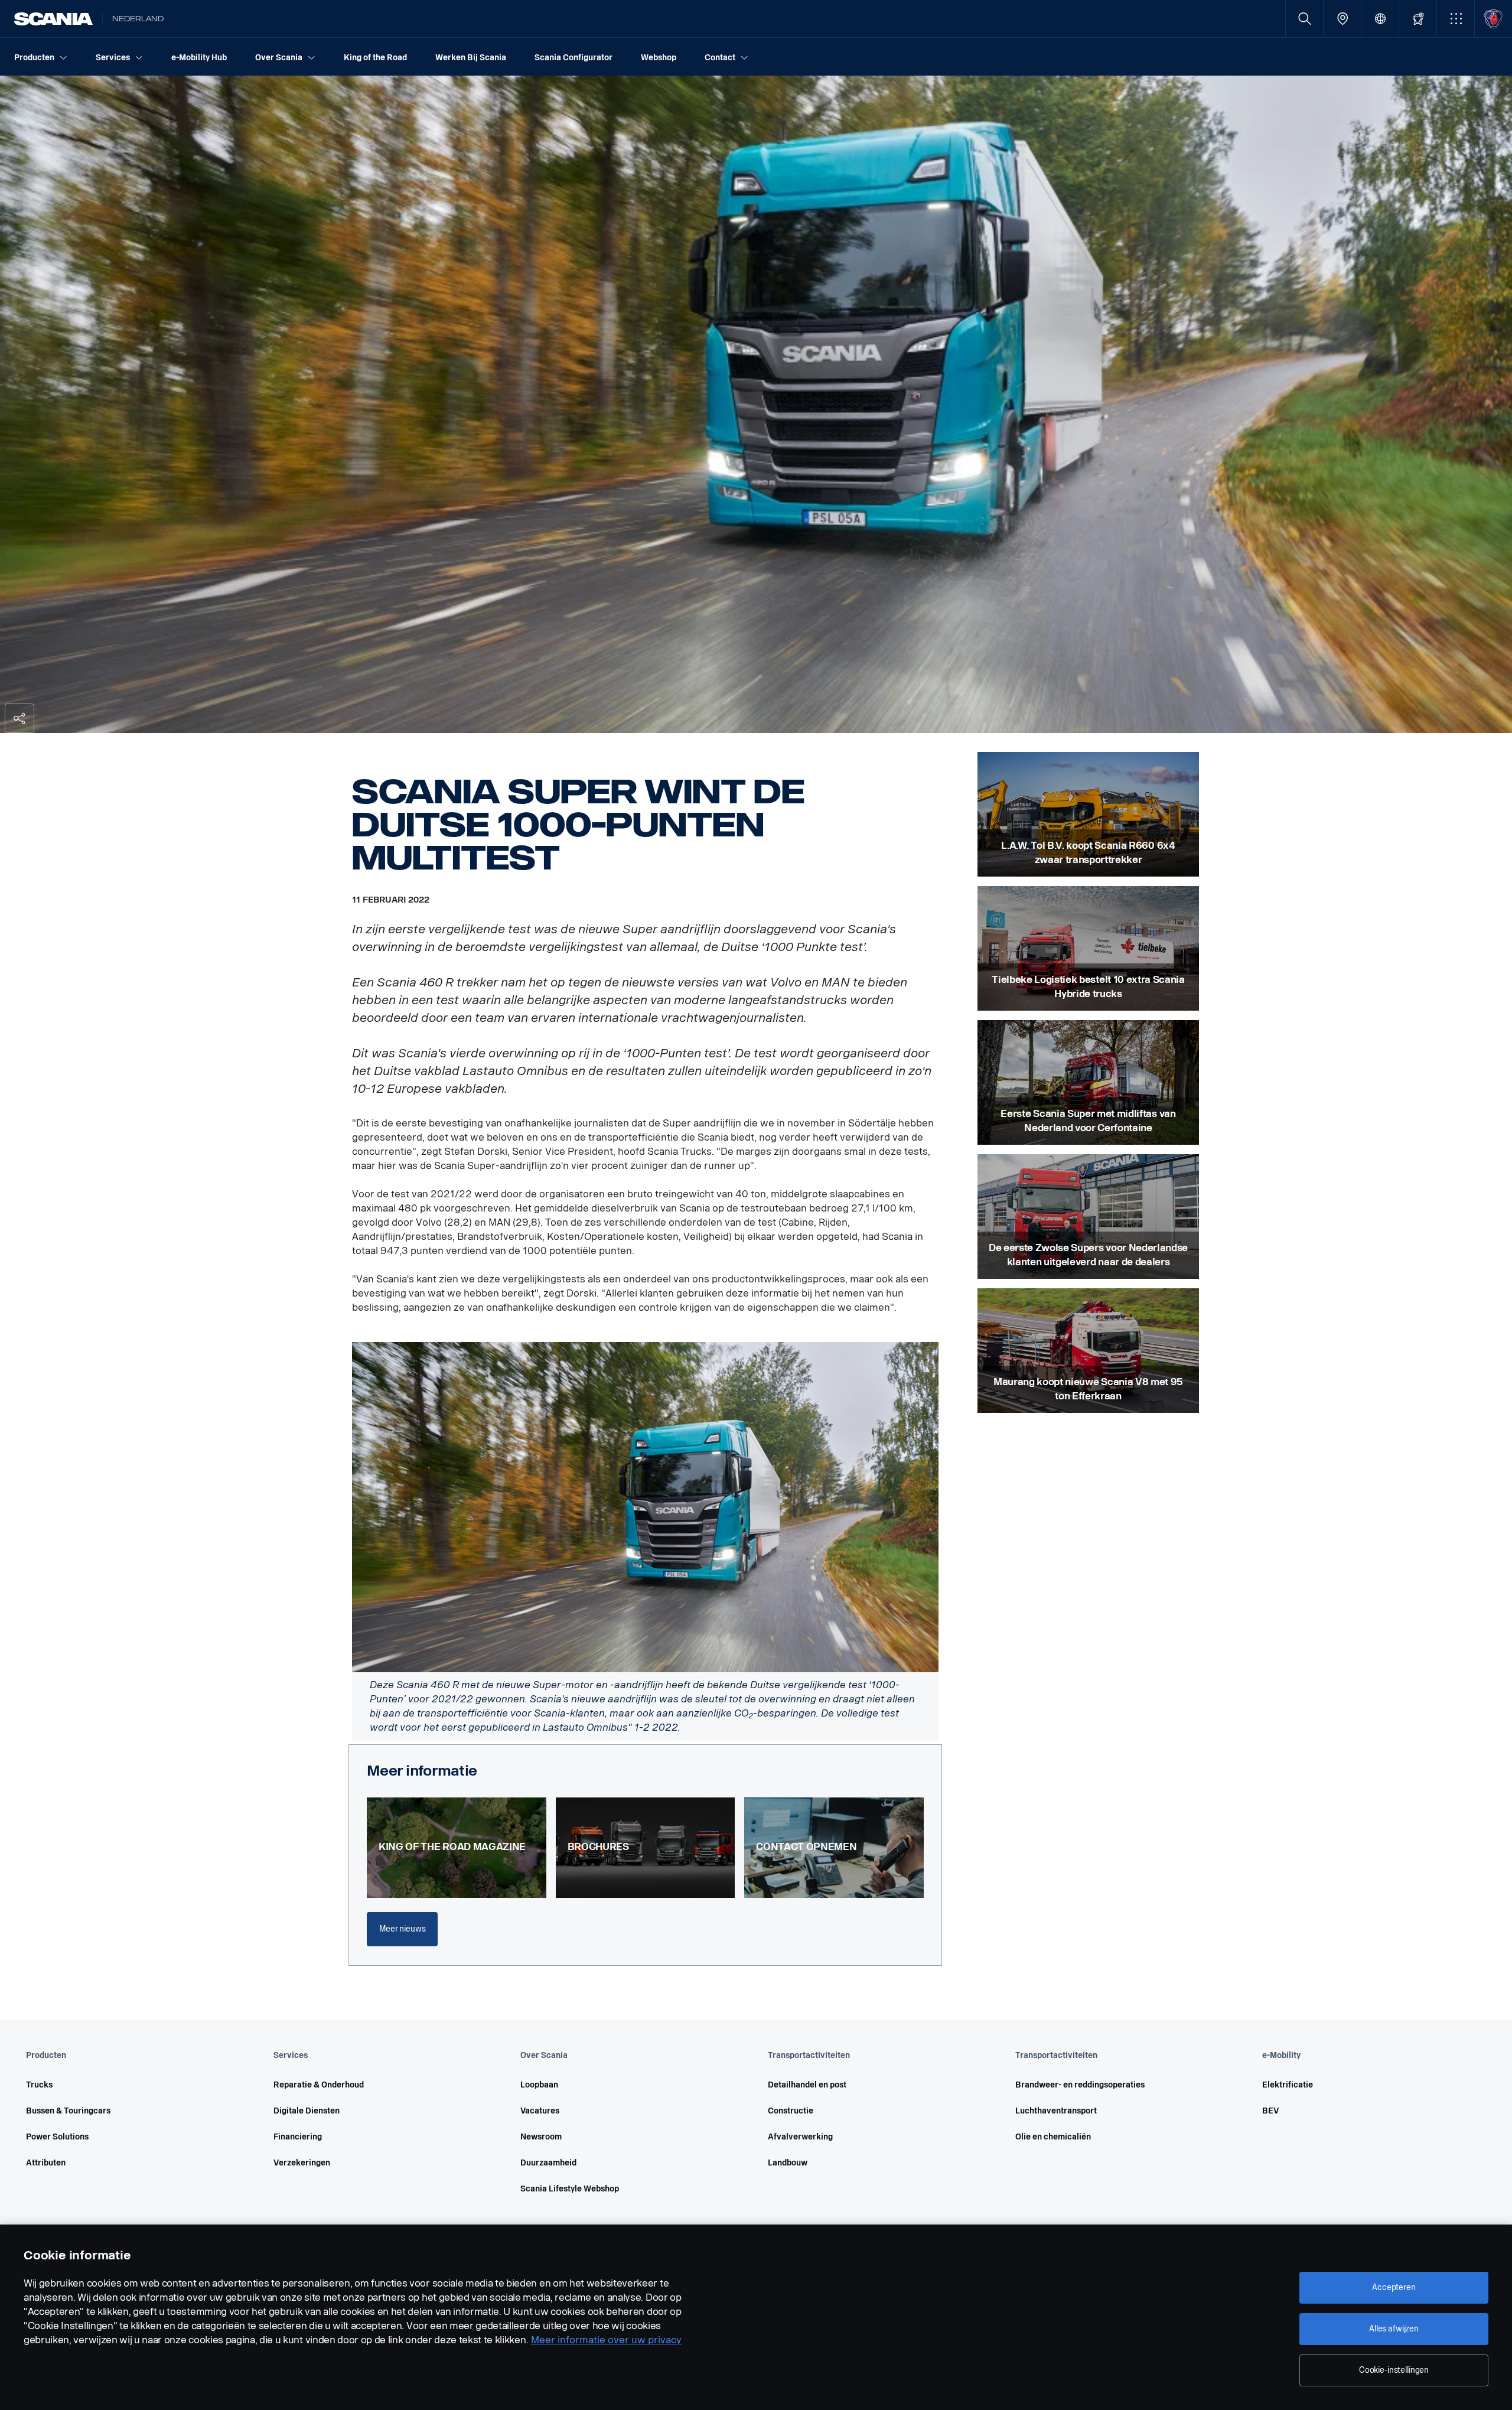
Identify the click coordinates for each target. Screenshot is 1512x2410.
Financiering (298, 2137)
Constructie (791, 2111)
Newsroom (541, 2137)
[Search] (1304, 19)
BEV (1270, 2111)
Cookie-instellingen (1394, 2370)
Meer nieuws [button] (402, 1929)
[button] (1456, 19)
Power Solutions (57, 2137)
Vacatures (540, 2111)
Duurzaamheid (548, 2163)
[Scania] (53, 19)
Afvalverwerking (800, 2137)
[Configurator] (1418, 19)
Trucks (39, 2085)
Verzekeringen (302, 2163)
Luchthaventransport (1056, 2111)
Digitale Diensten (307, 2111)
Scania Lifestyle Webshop (570, 2189)
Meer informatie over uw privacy (606, 2340)
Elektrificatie (1288, 2085)
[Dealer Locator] (1342, 19)
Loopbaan (539, 2085)
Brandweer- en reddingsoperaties (1080, 2085)
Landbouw (788, 2163)
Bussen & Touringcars (68, 2111)
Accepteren (1394, 2287)
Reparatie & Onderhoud (319, 2085)
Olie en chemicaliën (1053, 2137)
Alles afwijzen (1394, 2329)
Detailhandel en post (807, 2085)
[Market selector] (1380, 19)
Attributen (46, 2163)
